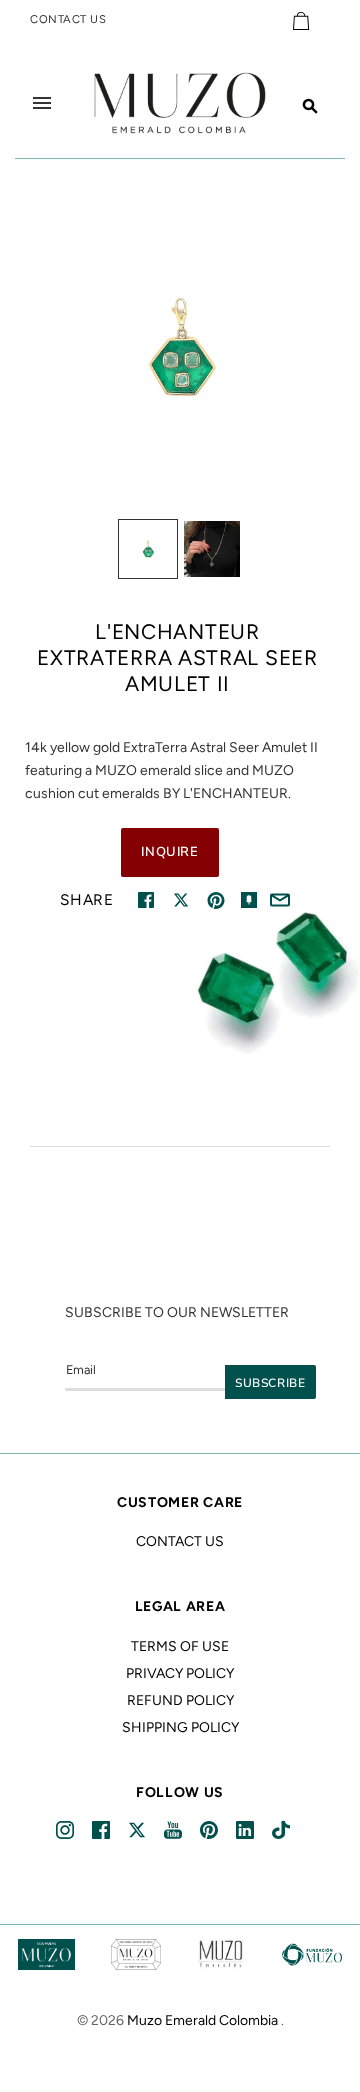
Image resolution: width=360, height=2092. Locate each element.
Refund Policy (180, 1700)
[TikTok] (282, 1830)
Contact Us (180, 1541)
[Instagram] (66, 1830)
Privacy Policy (180, 1673)
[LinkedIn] (246, 1830)
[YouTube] (174, 1830)
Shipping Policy (180, 1727)
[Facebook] (102, 1830)
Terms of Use (180, 1646)
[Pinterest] (210, 1830)
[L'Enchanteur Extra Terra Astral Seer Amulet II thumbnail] (148, 549)
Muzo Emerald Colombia (202, 2020)
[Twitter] (138, 1830)
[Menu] (42, 103)
